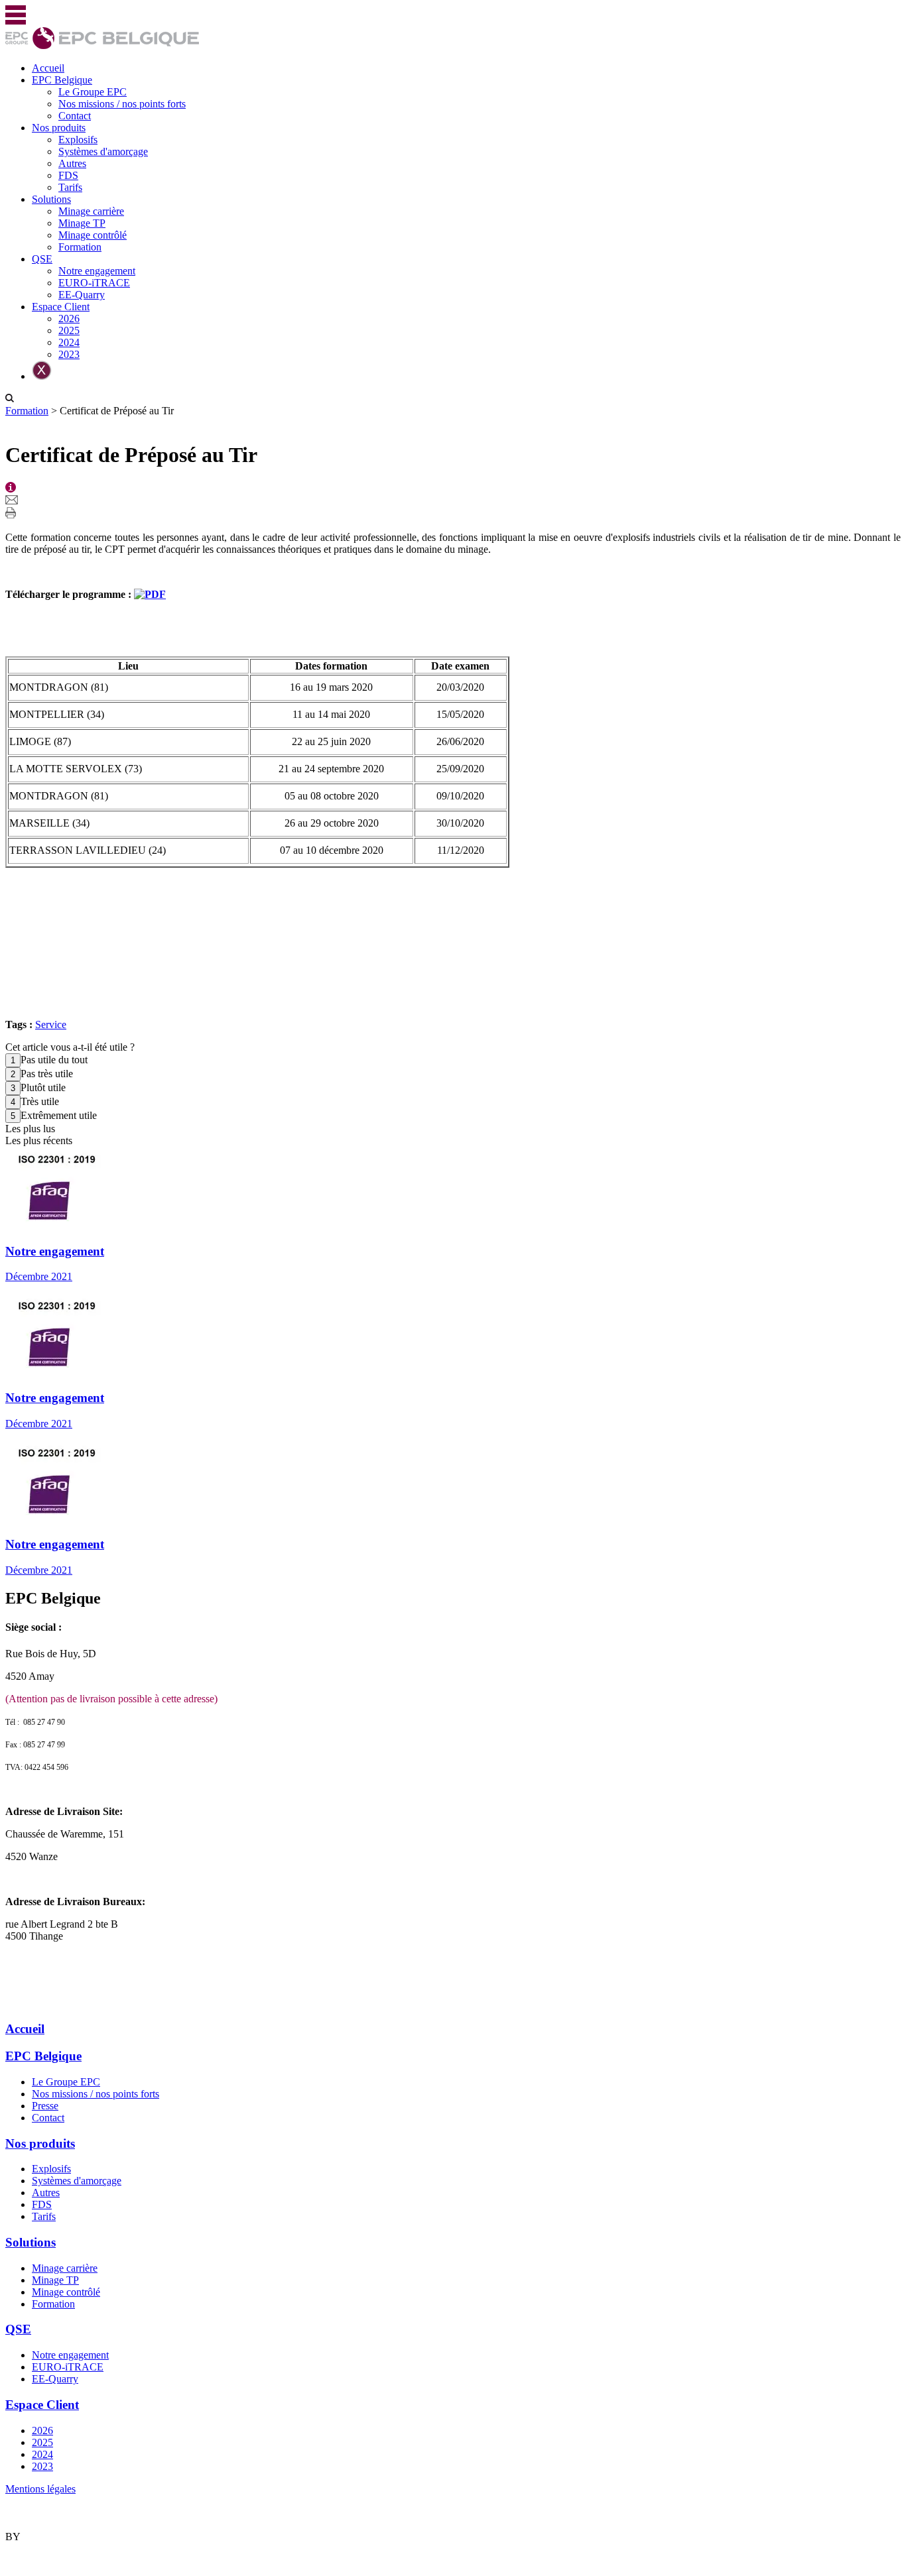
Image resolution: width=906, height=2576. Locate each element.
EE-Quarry (82, 295)
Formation (80, 247)
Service (51, 1025)
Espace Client (61, 307)
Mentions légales (40, 2489)
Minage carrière (91, 211)
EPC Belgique (62, 80)
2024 (69, 342)
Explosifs (78, 140)
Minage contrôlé (93, 235)
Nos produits (59, 128)
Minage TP (82, 223)
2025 (69, 330)
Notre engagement (97, 271)
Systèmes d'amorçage (103, 151)
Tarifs (70, 187)
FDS (68, 175)
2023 (69, 354)
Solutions (51, 199)
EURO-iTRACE (94, 283)
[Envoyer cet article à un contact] (12, 501)
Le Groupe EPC (93, 92)
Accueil (48, 68)
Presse (45, 2106)
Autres (72, 163)
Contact (75, 116)
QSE (42, 259)
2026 (69, 319)
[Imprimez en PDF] (11, 515)
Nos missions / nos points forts (122, 104)
